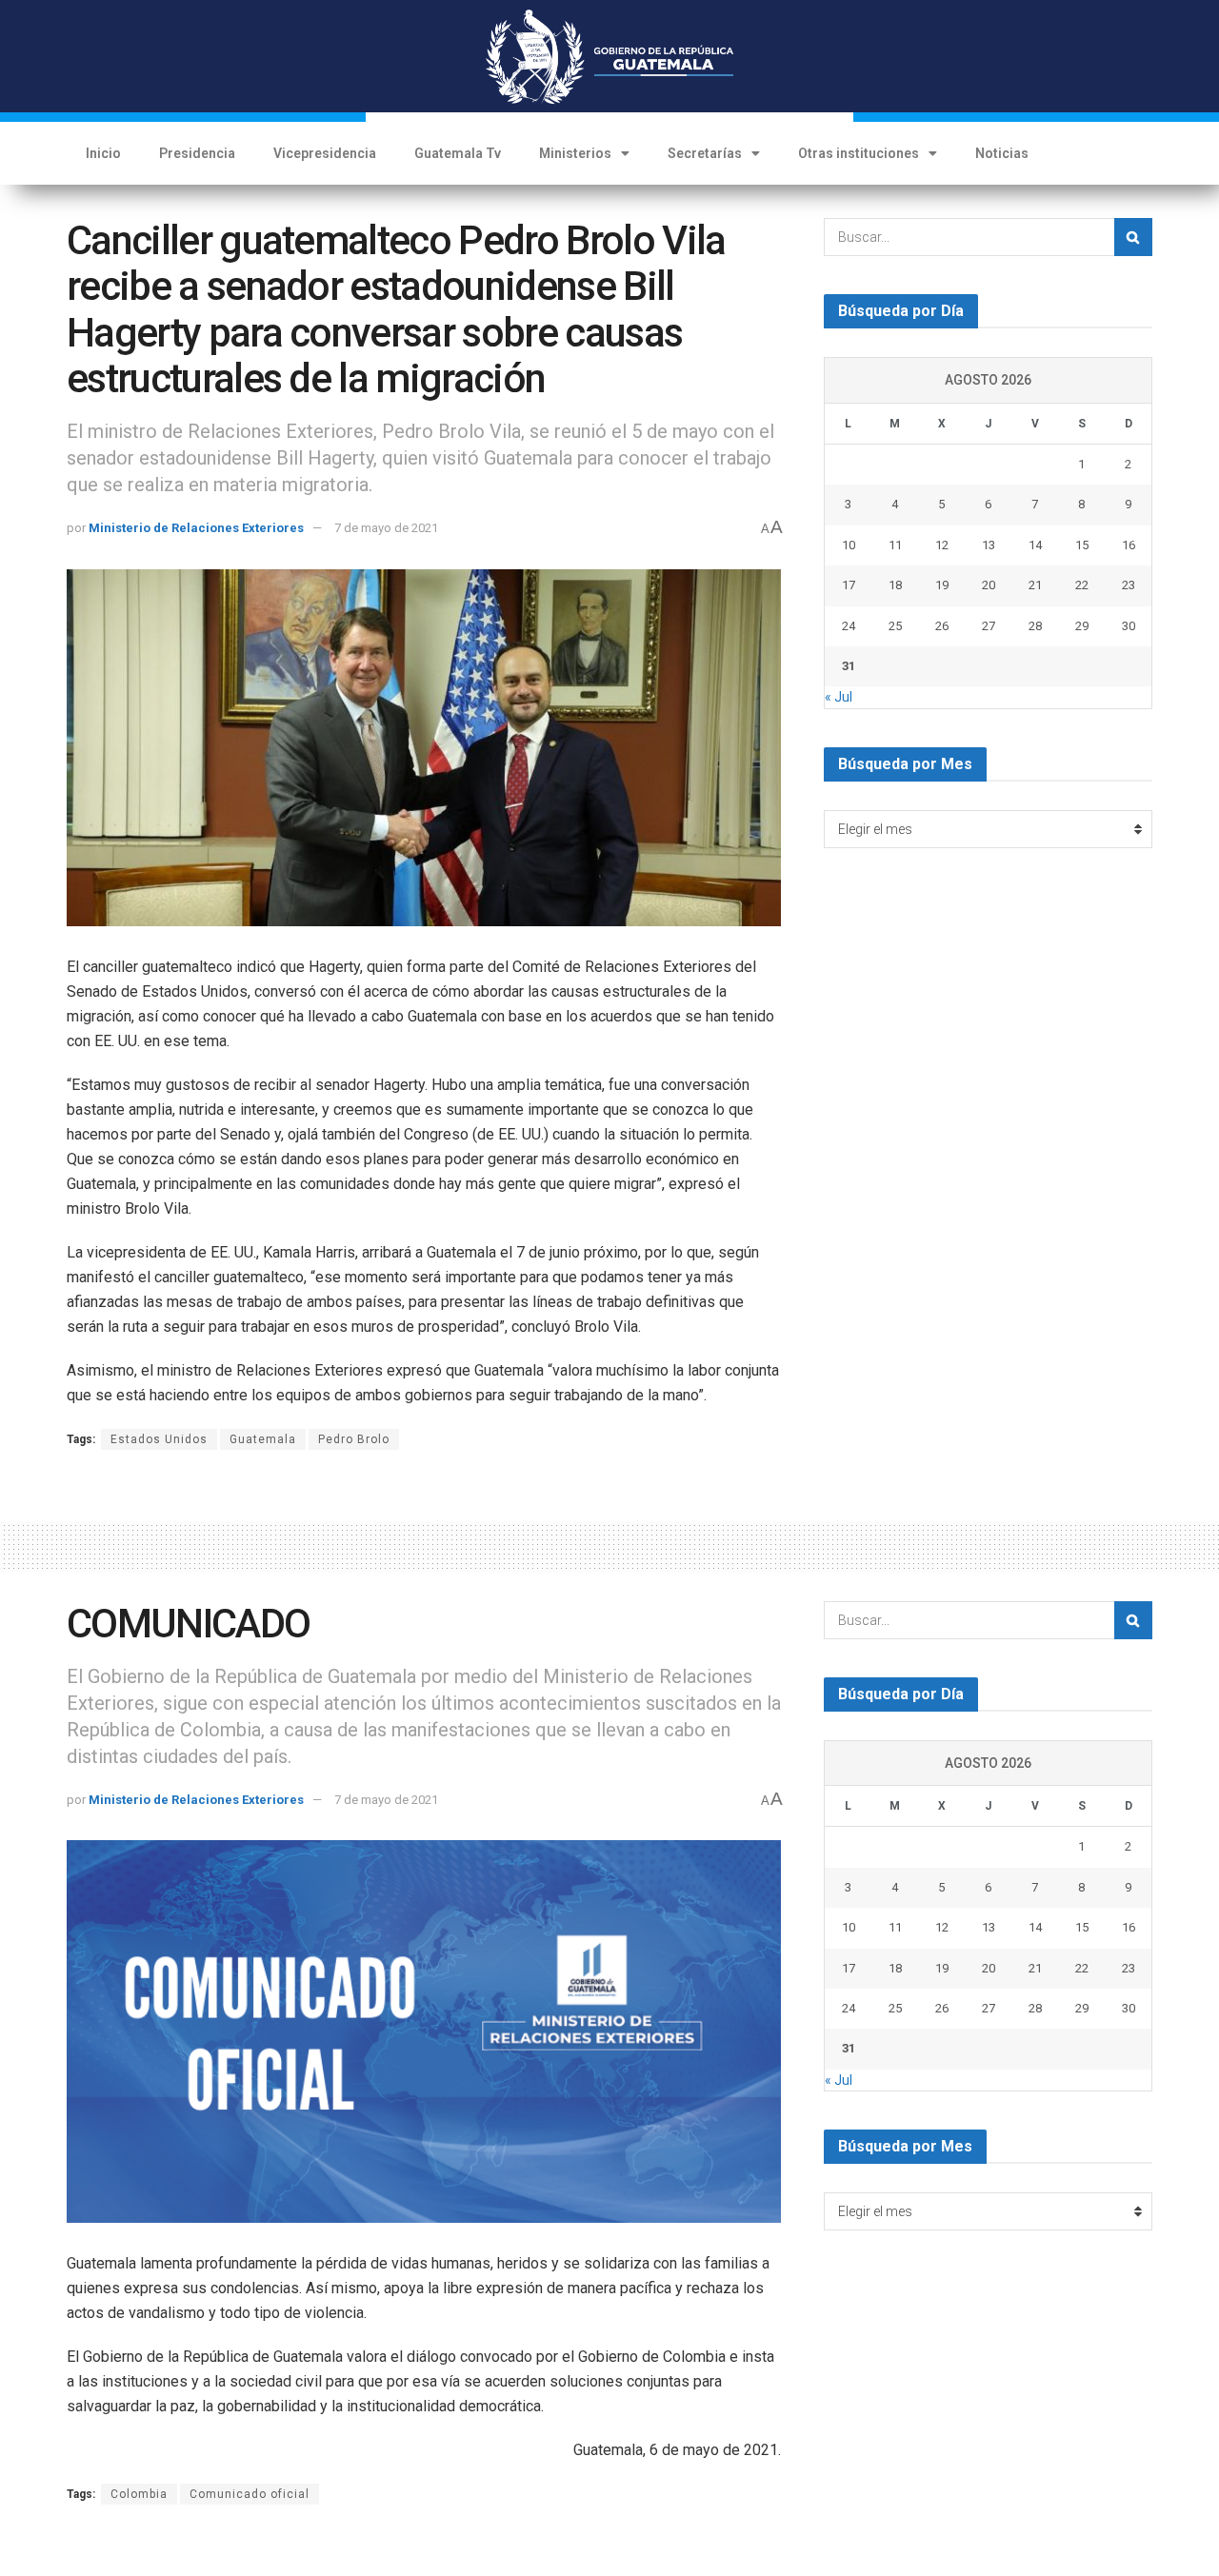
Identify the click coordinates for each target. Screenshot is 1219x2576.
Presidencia (197, 153)
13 (989, 545)
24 (849, 626)
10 (849, 545)
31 (849, 666)
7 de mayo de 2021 (386, 528)
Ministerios (575, 153)
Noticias (1002, 153)
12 (942, 545)
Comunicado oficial (250, 2494)
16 (1129, 545)
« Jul (839, 697)
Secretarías (705, 153)
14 (1035, 545)
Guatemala (263, 1439)
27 (989, 626)
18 (895, 585)
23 (1129, 585)
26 (942, 626)
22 (1082, 585)
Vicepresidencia (325, 153)
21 (1035, 585)
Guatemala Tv (458, 153)
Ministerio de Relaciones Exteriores (196, 528)
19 (942, 585)
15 (1082, 545)
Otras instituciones (859, 153)
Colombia (139, 2494)
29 (1082, 626)
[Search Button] (1133, 237)
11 (895, 545)
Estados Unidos (159, 1439)
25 (895, 626)
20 (989, 585)
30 (1129, 626)
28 (1035, 626)
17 (849, 585)
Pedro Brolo (354, 1439)
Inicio (103, 153)
